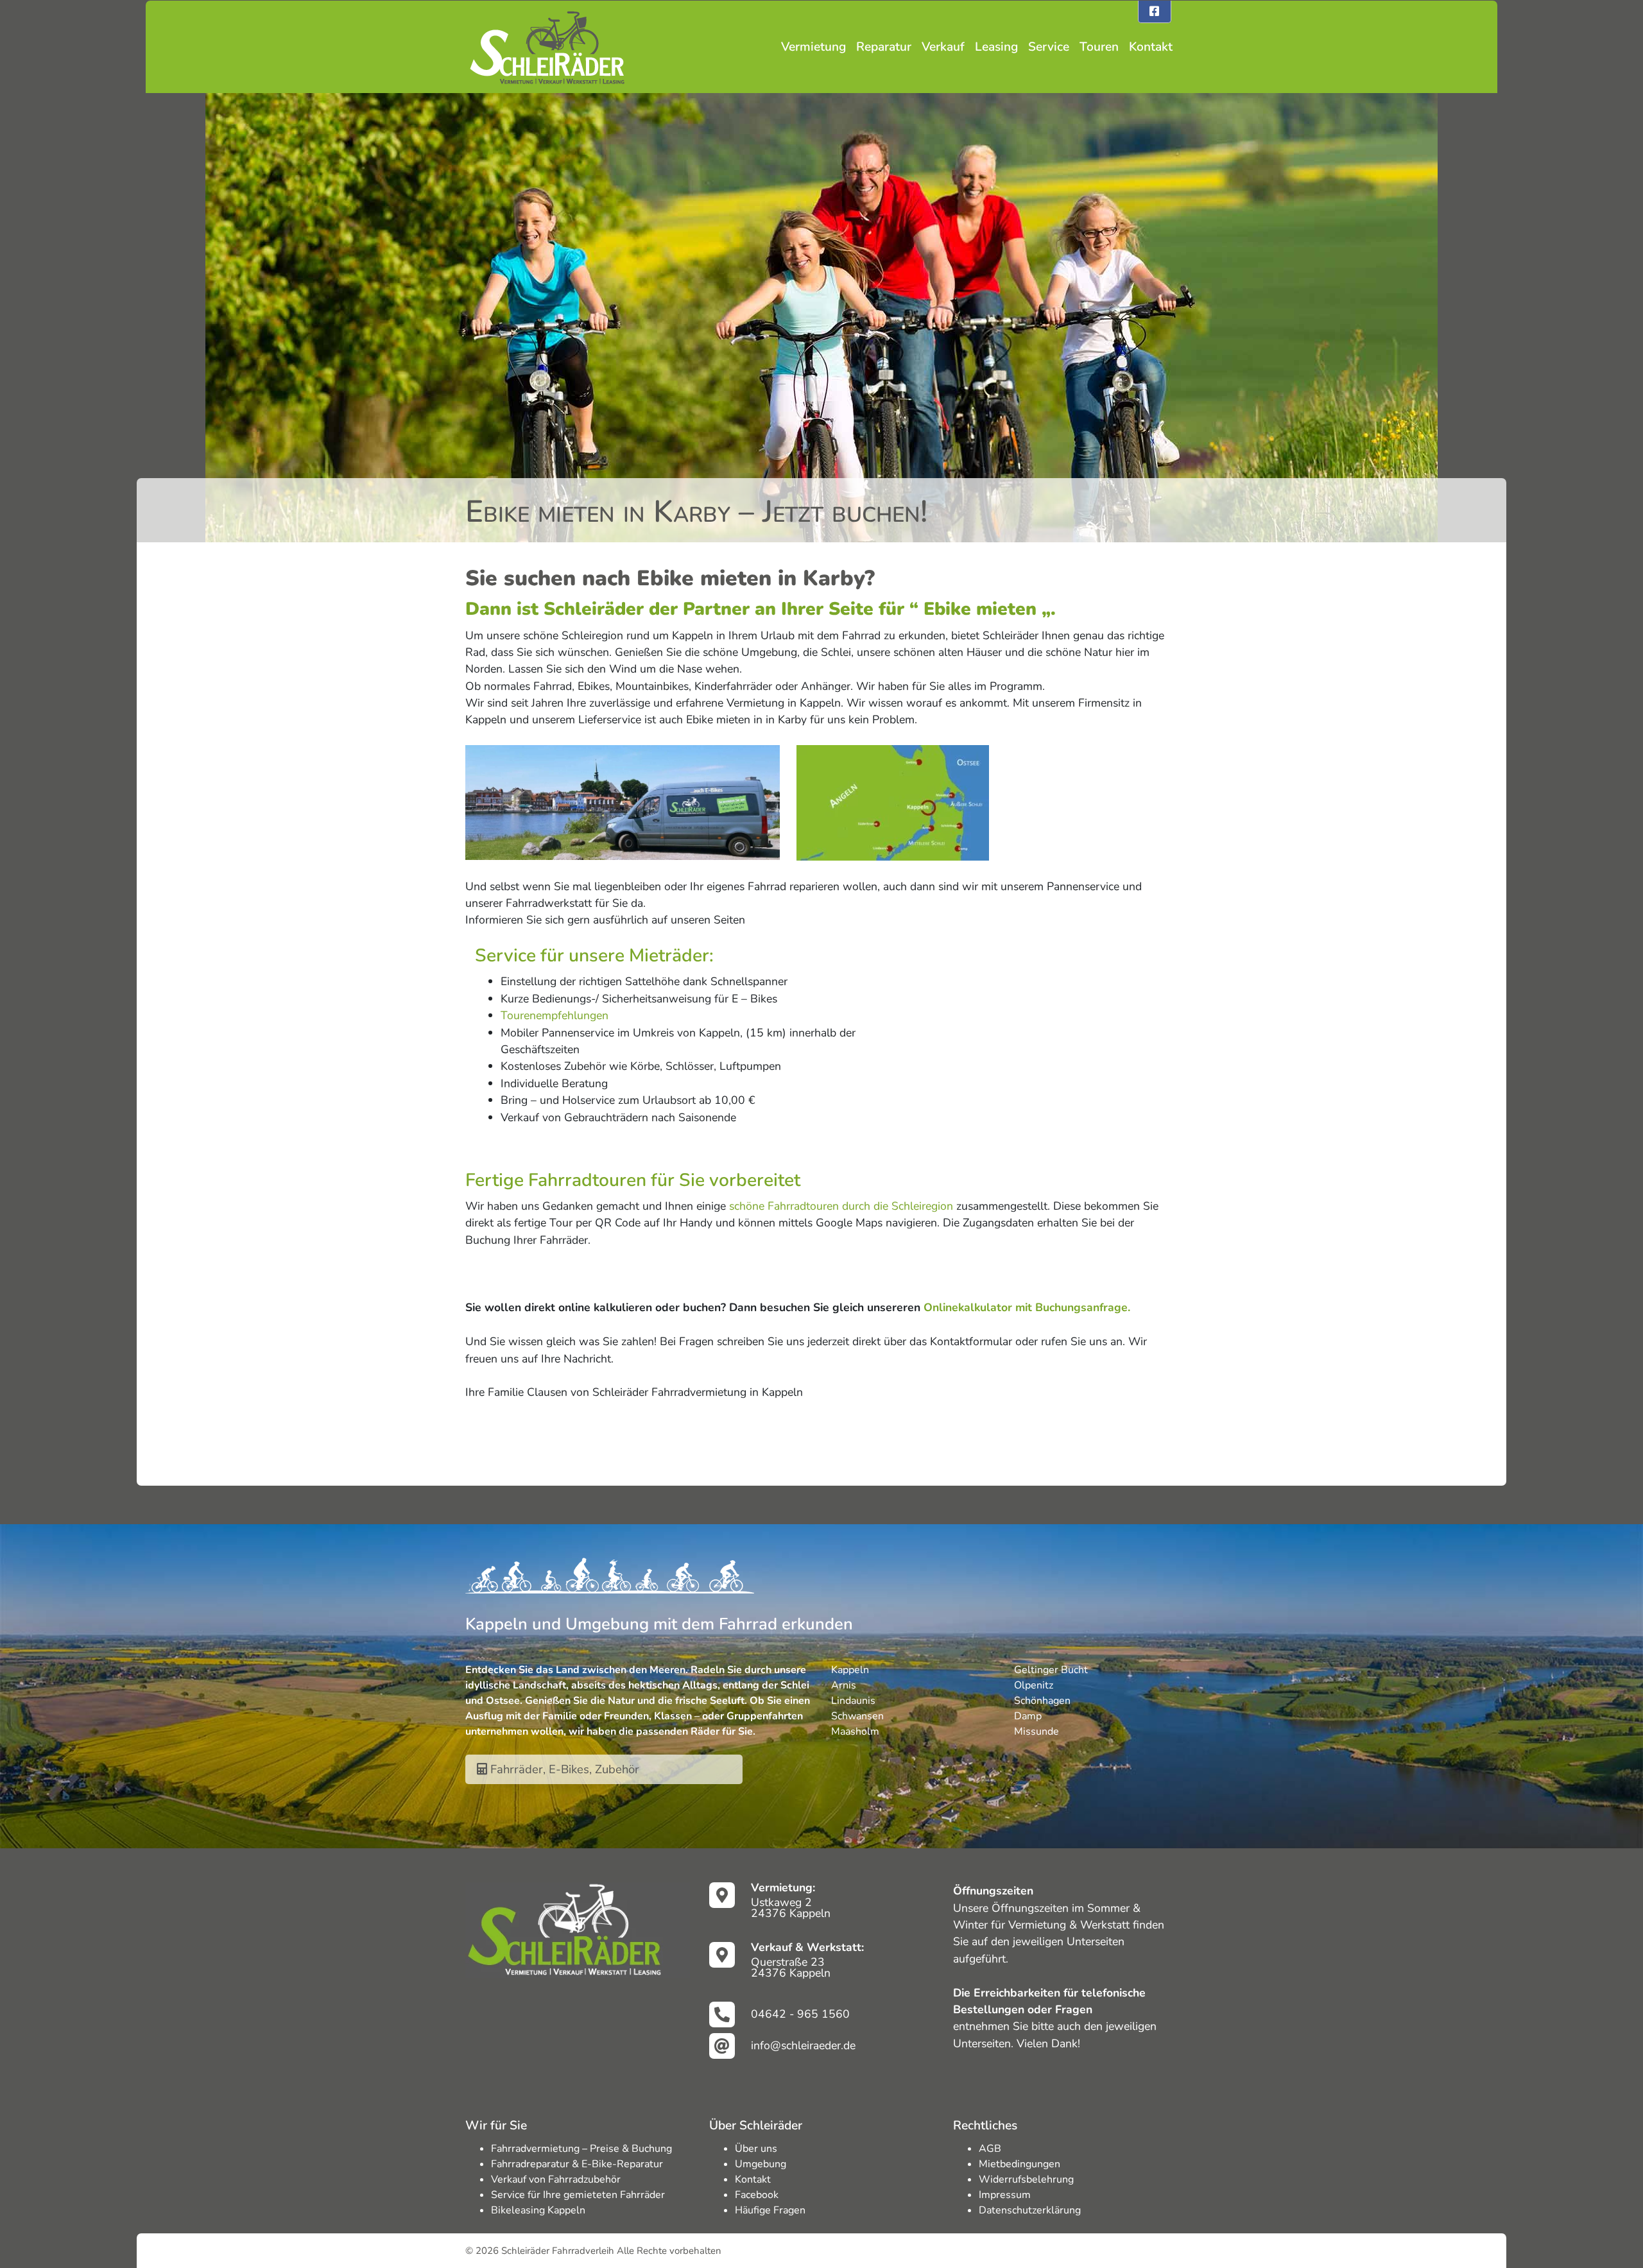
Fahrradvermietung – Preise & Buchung (581, 2149)
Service (1049, 47)
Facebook (757, 2195)
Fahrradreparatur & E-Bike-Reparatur (577, 2164)
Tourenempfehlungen (555, 1015)
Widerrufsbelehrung (1026, 2179)
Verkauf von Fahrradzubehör (556, 2179)
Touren (1099, 47)
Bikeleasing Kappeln (538, 2210)
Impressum (1005, 2195)
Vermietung (813, 47)
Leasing (996, 47)
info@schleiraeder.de (803, 2045)
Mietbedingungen (1019, 2164)
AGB (990, 2149)
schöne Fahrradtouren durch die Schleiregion (841, 1206)
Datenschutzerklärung (1030, 2210)
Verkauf (943, 47)
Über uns (756, 2149)
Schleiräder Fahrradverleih (558, 2251)
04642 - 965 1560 (800, 2014)
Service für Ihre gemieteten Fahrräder (578, 2195)
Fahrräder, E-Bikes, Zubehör (563, 1769)
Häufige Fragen (770, 2210)
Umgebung (761, 2164)
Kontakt (1151, 47)
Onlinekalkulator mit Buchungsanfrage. (1027, 1307)
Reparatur (884, 47)
